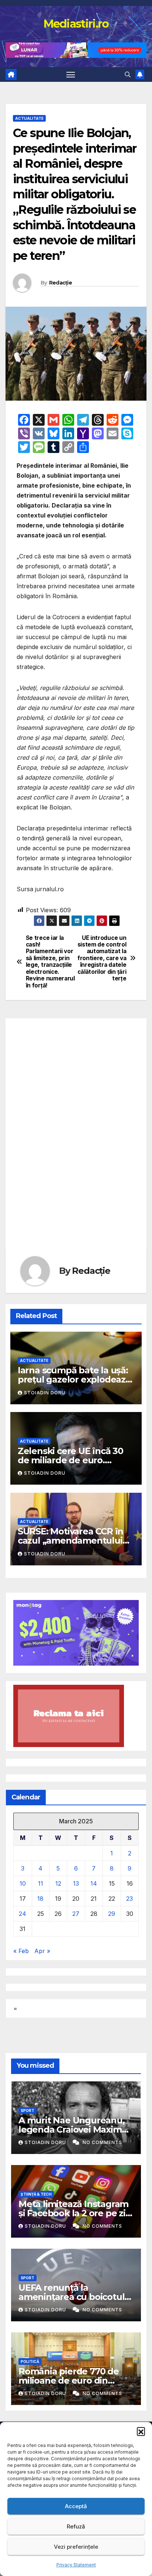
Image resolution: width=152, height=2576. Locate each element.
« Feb (21, 1951)
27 (76, 1914)
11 (41, 1883)
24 (23, 1914)
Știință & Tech (36, 2194)
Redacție (61, 283)
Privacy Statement (76, 2565)
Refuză (76, 2526)
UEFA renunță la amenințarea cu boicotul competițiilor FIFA (71, 2297)
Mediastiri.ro (76, 24)
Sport (27, 2110)
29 (112, 1914)
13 (76, 1883)
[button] (141, 2431)
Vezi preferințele (76, 2547)
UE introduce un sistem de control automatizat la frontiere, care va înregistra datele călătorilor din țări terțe (102, 958)
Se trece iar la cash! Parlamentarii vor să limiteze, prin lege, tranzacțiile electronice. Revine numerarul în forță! (50, 962)
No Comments (102, 2142)
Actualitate (29, 118)
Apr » (42, 1951)
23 (129, 1899)
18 (40, 1899)
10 (23, 1883)
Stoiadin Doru (45, 1393)
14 (94, 1883)
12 (58, 1883)
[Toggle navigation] (71, 74)
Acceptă (76, 2506)
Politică (30, 2361)
